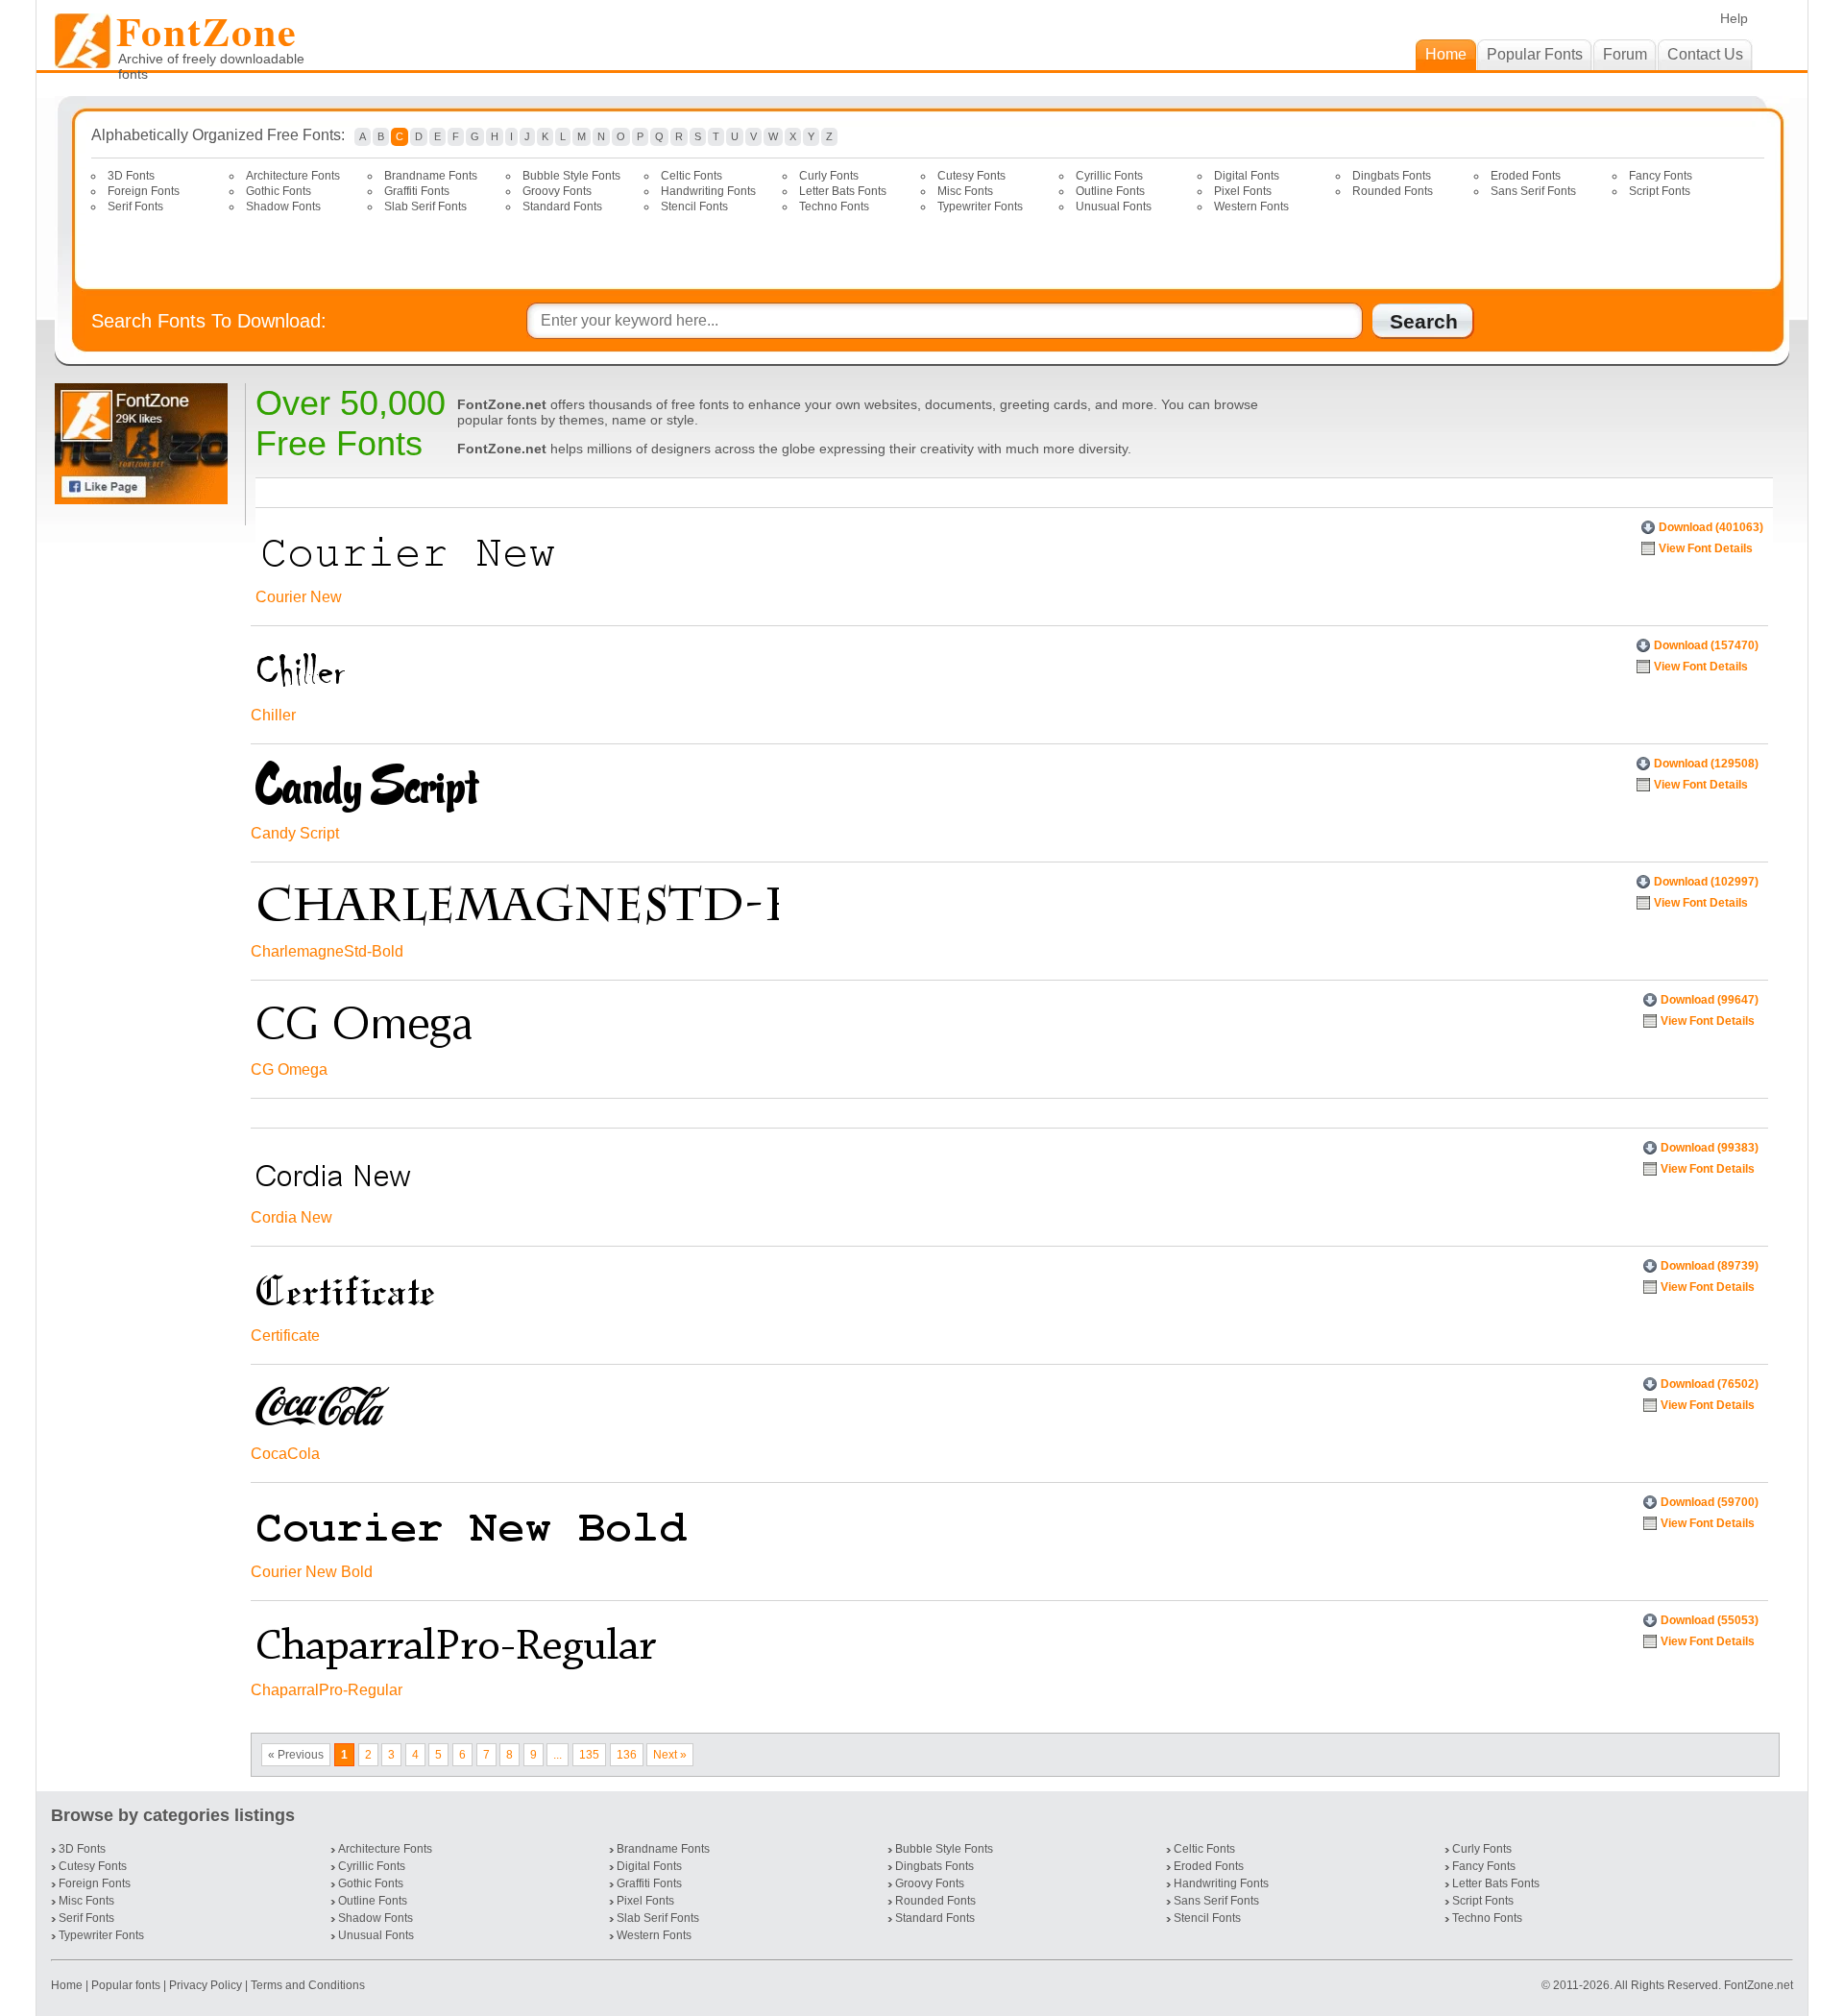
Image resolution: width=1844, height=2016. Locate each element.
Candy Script (295, 833)
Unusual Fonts (1114, 206)
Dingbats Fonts (1392, 176)
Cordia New (291, 1217)
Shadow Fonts (283, 206)
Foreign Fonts (144, 191)
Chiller (273, 715)
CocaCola (285, 1454)
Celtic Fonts (691, 176)
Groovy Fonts (557, 191)
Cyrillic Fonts (1109, 176)
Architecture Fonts (293, 176)
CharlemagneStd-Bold (327, 951)
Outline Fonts (1110, 191)
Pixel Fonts (1243, 191)
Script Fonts (1660, 191)
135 (589, 1755)
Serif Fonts (135, 206)
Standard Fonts (562, 206)
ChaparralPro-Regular (327, 1690)
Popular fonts (126, 1985)
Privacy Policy (206, 1985)
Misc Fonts (965, 191)
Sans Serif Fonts (1533, 191)
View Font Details (1706, 548)
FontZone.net (1759, 1985)
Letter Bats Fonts (843, 191)
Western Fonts (1251, 206)
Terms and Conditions (308, 1985)
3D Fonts (131, 176)
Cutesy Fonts (971, 176)
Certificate (285, 1336)
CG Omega (289, 1069)
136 (627, 1755)
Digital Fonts (1247, 176)
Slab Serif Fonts (425, 206)
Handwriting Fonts (708, 191)
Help (1734, 18)
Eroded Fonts (1526, 176)
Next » (670, 1755)
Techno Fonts (834, 206)
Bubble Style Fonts (571, 176)
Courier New (299, 597)
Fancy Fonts (1661, 176)
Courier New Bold (312, 1572)
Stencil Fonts (694, 206)
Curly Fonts (829, 176)
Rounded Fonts (1393, 191)
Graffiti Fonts (417, 191)
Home (68, 1985)
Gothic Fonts (279, 191)
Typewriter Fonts (980, 206)
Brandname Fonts (431, 176)
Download (1711, 527)
